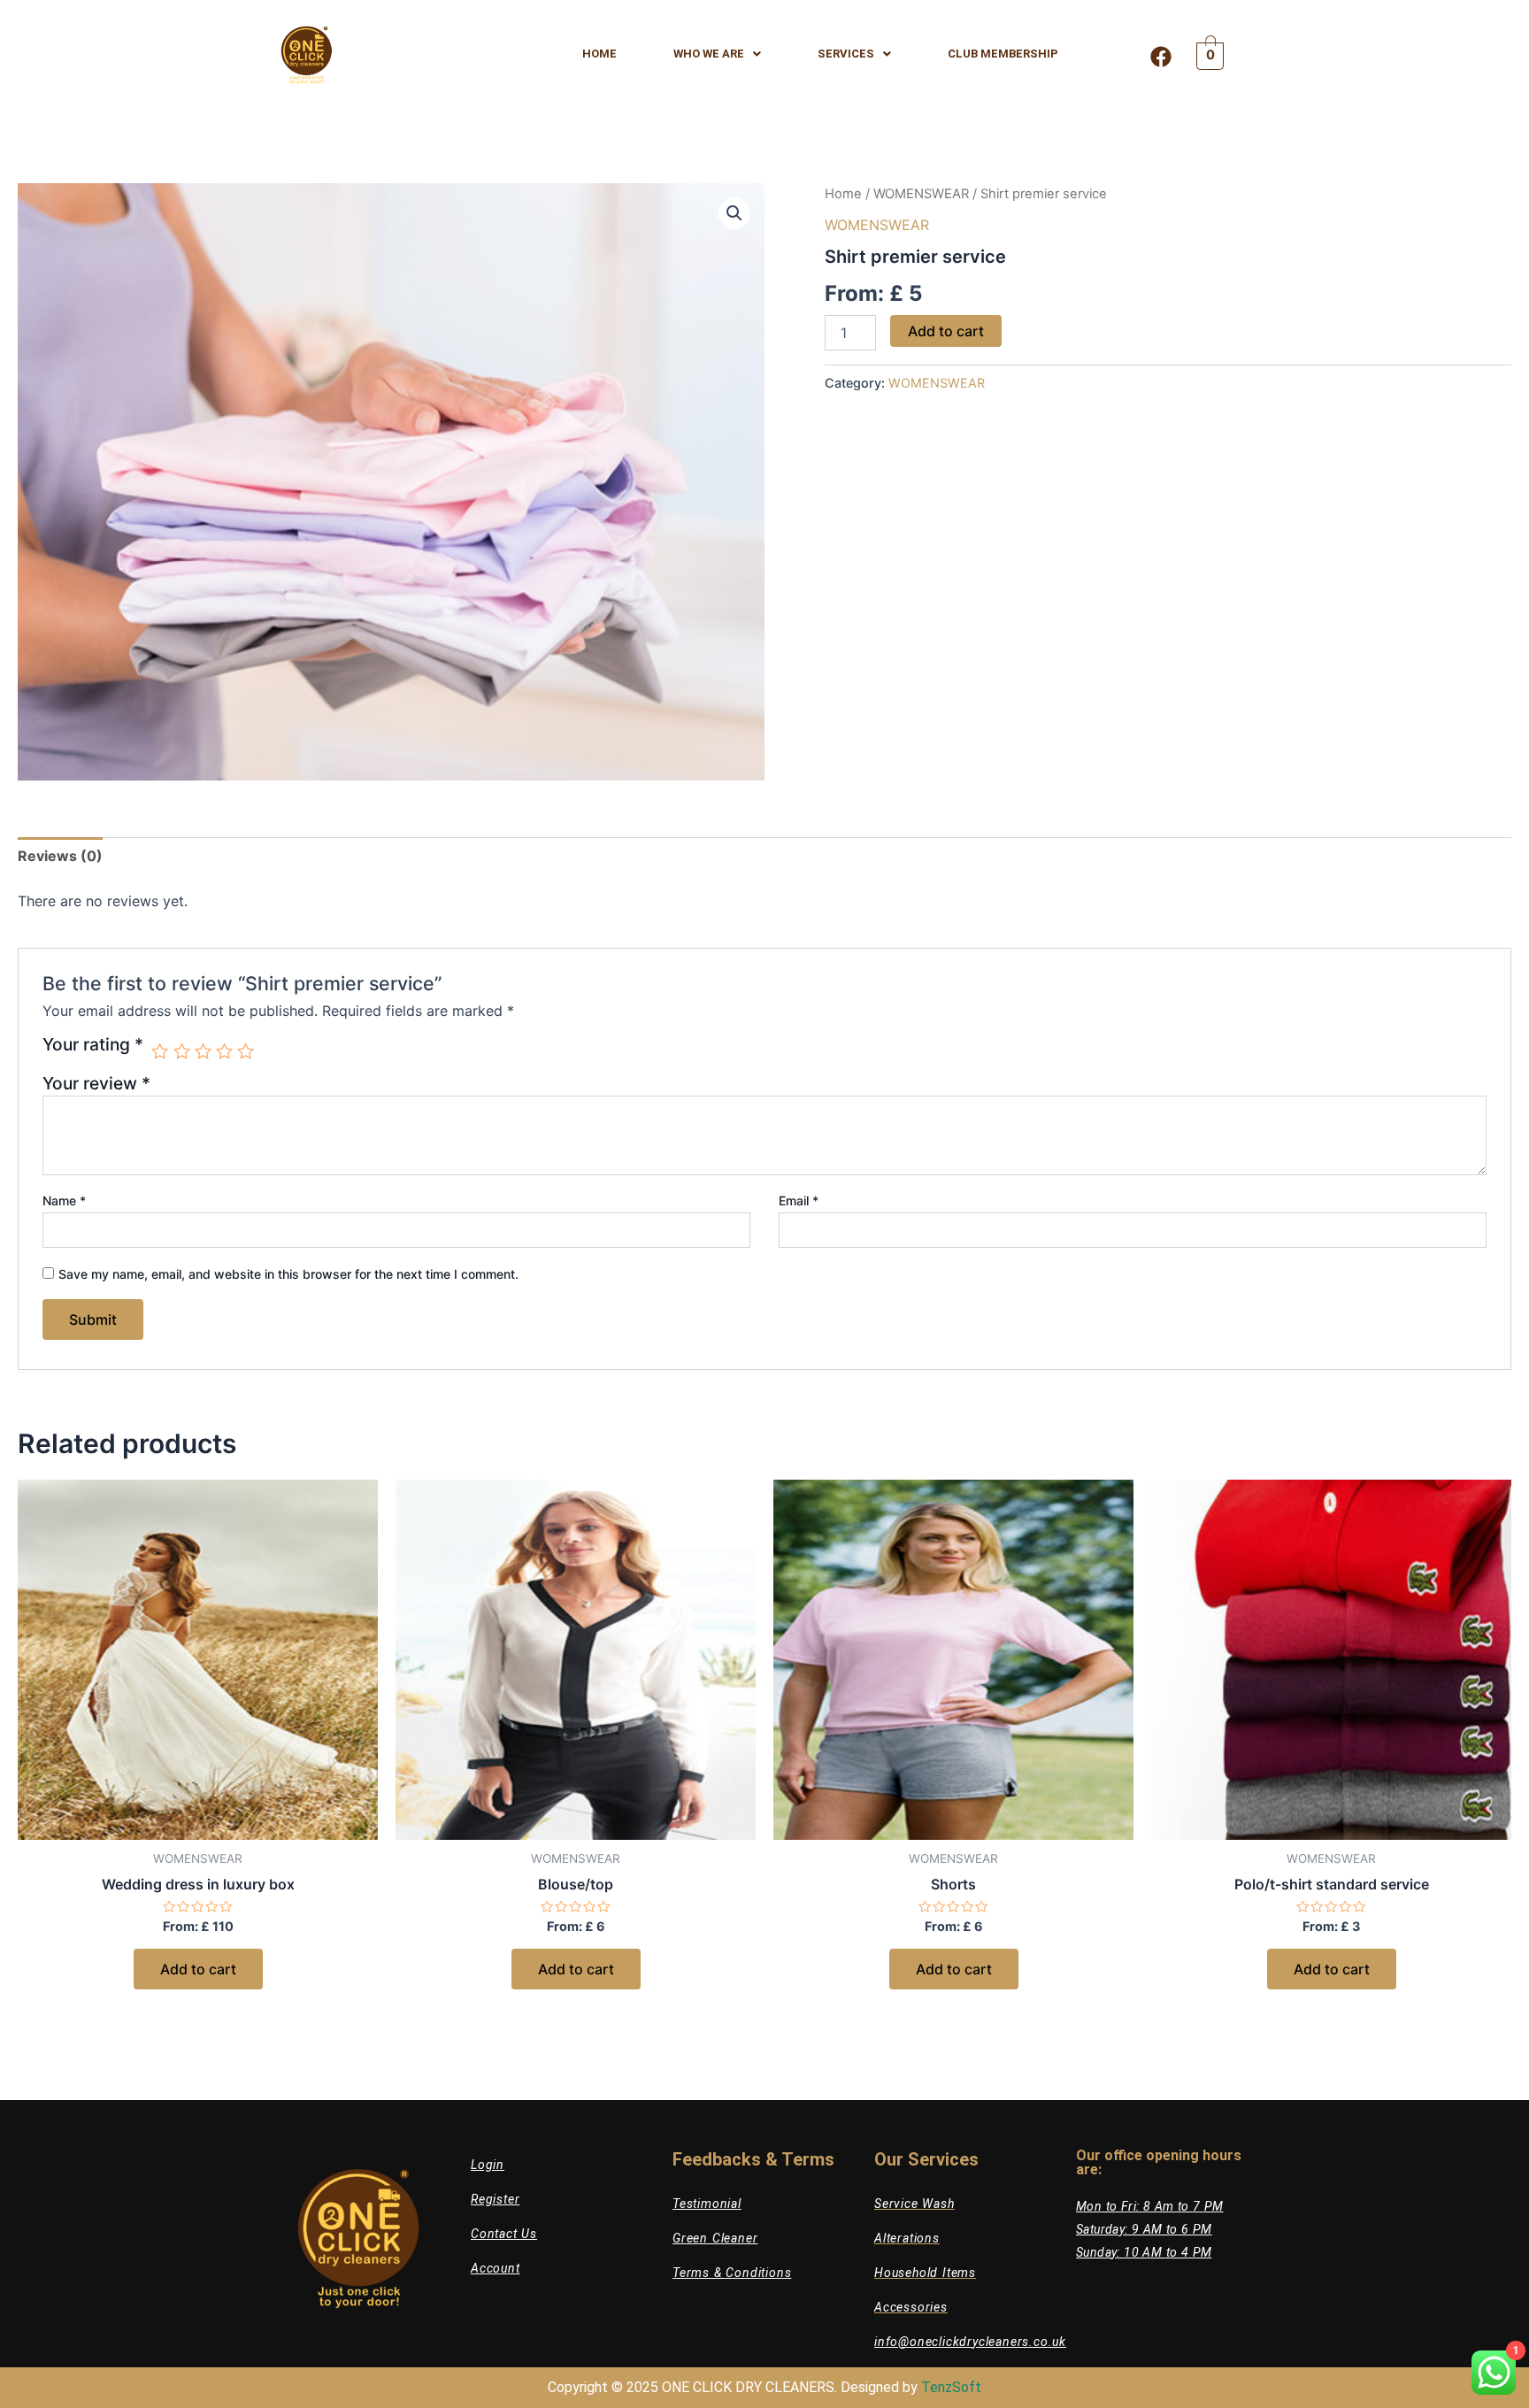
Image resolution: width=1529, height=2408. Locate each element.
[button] (734, 213)
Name (64, 1200)
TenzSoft (951, 2387)
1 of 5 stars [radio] (160, 1051)
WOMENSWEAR (921, 194)
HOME (599, 54)
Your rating (93, 1045)
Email (799, 1200)
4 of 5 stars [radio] (224, 1051)
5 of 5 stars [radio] (246, 1051)
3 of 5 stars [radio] (203, 1051)
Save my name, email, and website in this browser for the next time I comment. (288, 1274)
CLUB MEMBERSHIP (1003, 54)
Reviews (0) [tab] (60, 856)
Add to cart (946, 331)
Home (843, 194)
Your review (96, 1083)
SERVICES (846, 54)
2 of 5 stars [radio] (182, 1051)
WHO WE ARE (709, 54)
